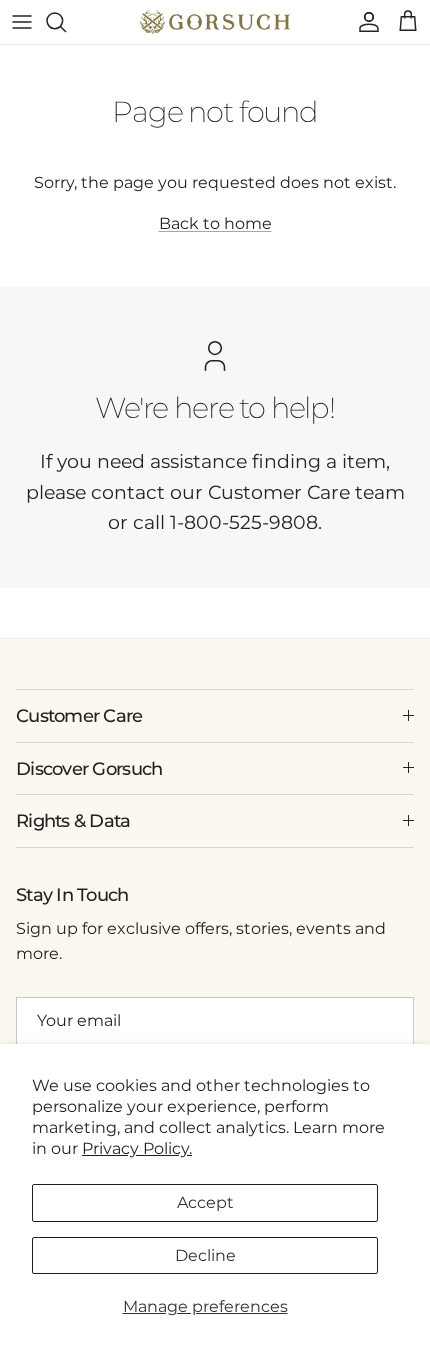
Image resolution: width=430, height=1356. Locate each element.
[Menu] (22, 22)
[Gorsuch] (215, 22)
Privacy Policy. (137, 1148)
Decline (205, 1255)
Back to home (215, 223)
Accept (205, 1202)
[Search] (66, 22)
